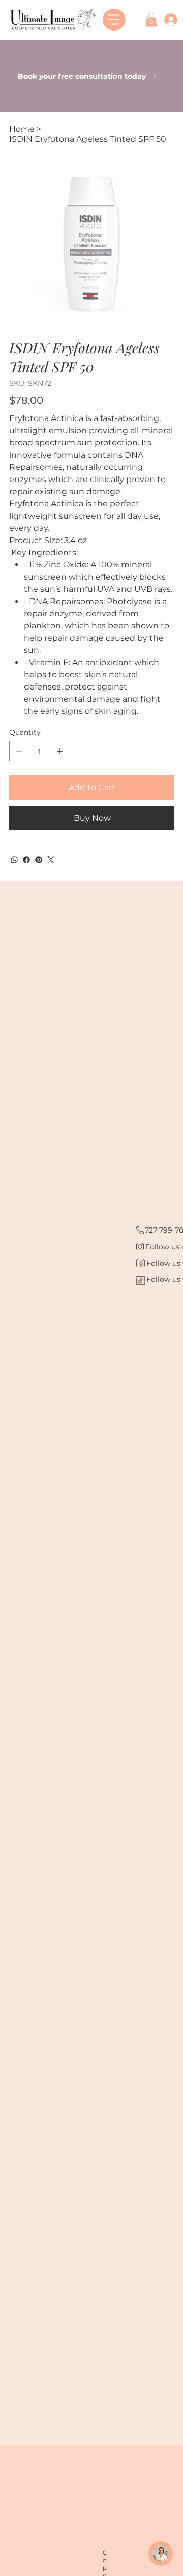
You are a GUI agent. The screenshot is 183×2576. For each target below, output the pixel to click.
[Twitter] (51, 860)
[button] (151, 20)
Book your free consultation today (83, 76)
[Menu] (114, 20)
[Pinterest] (39, 860)
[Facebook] (26, 860)
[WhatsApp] (14, 860)
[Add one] (60, 751)
